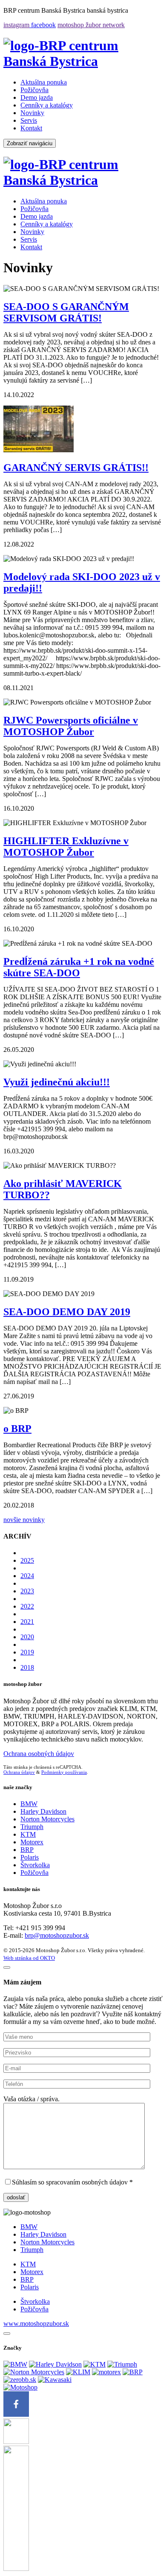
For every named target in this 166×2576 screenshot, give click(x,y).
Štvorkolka (35, 1865)
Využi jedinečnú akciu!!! (57, 1082)
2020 (27, 1637)
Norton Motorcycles (47, 1819)
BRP (27, 1850)
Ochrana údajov (19, 1772)
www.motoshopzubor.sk (36, 2324)
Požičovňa (34, 90)
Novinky (32, 113)
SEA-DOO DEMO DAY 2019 (67, 1312)
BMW (29, 1804)
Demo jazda (37, 97)
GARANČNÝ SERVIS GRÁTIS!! (76, 468)
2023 (27, 1591)
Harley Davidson (43, 1811)
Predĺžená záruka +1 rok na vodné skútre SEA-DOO (79, 967)
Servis (29, 120)
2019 (27, 1652)
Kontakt (31, 128)
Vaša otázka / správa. (31, 2099)
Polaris (30, 1857)
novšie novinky (24, 1520)
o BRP (17, 1429)
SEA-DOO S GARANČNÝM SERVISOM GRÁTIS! (66, 312)
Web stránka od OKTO (29, 1958)
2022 (27, 1606)
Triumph (32, 1827)
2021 (27, 1622)
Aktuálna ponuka (44, 82)
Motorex (32, 1842)
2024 (27, 1576)
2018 (27, 1667)
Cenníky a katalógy (47, 105)
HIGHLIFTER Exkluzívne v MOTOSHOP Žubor (66, 847)
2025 (27, 1560)
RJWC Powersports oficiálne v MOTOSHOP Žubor (71, 726)
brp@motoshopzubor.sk (57, 1935)
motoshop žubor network (91, 25)
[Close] (7, 2334)
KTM (28, 1834)
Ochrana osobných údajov (39, 1754)
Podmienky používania (64, 1772)
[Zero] (20, 2380)
